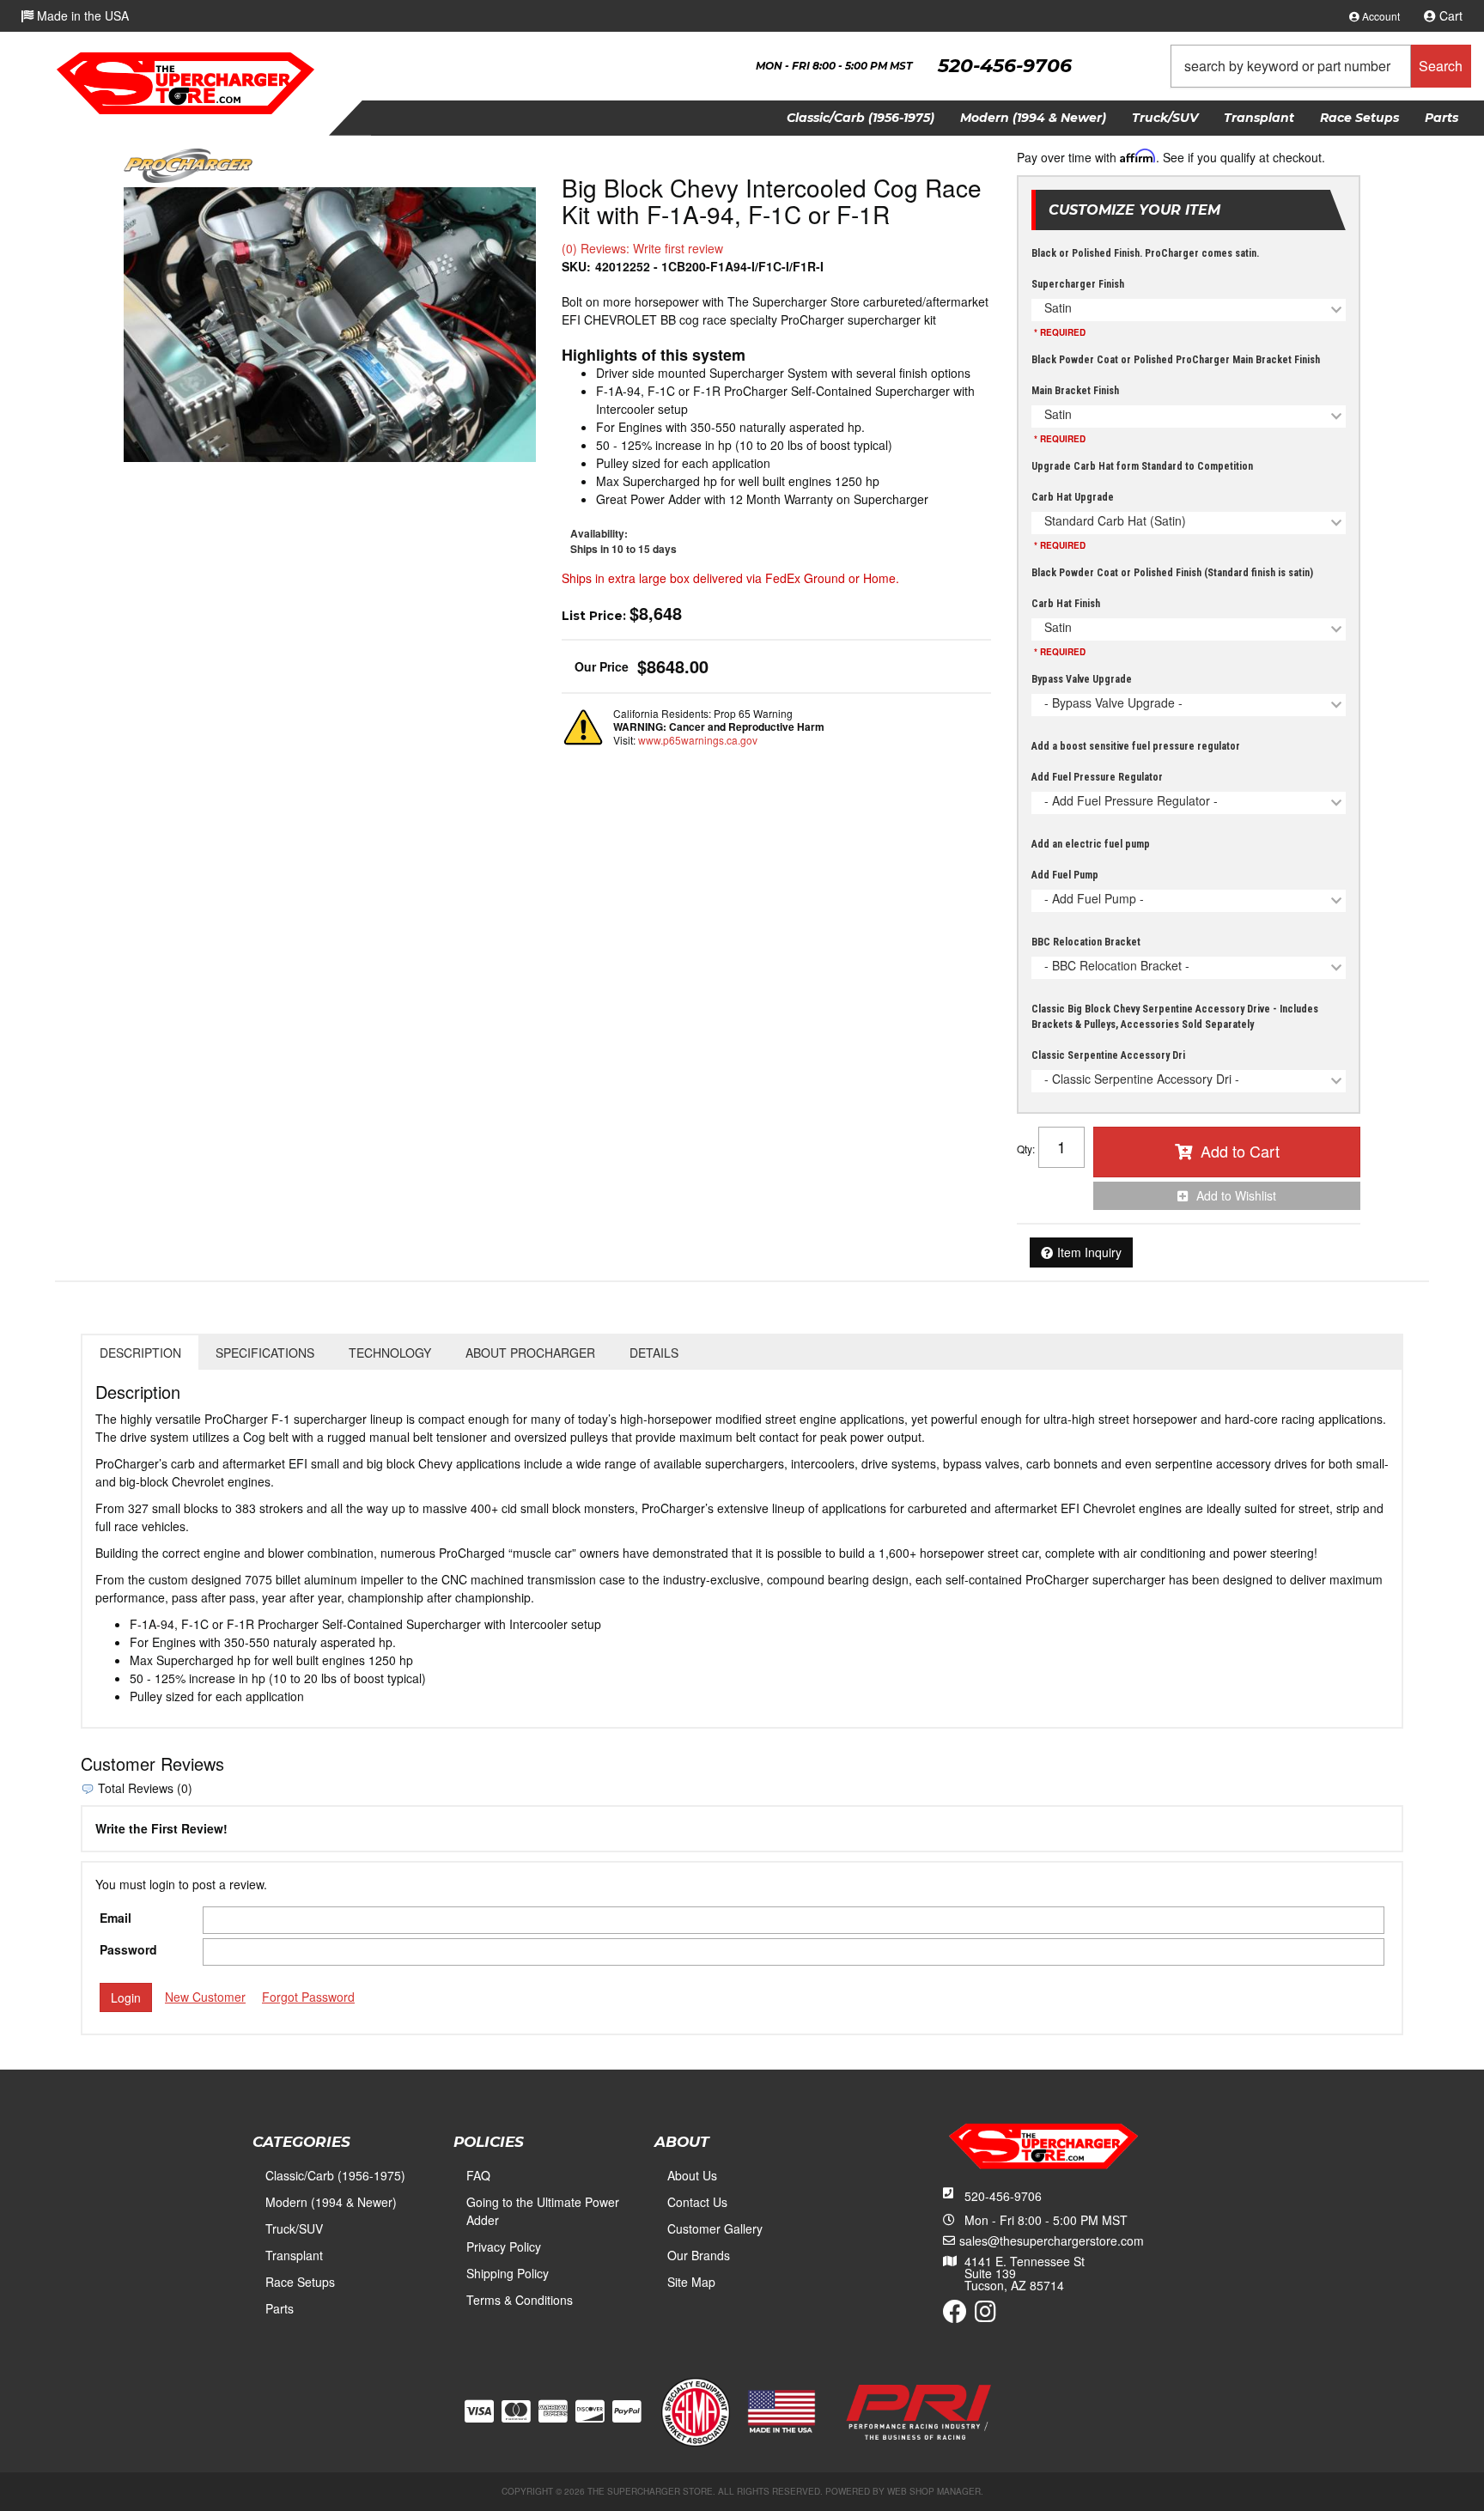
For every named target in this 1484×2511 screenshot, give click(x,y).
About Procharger (530, 1353)
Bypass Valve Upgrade (1082, 679)
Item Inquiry (1089, 1252)
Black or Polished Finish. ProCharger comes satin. (1145, 253)
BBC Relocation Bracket (1086, 942)
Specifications (265, 1353)
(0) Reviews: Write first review (642, 248)
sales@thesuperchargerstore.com (1052, 2240)
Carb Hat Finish (1066, 604)
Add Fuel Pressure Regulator (1097, 777)
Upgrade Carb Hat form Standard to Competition (1142, 466)
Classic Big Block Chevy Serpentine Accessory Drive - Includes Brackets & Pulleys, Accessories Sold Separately (1175, 1017)
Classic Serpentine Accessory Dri (1108, 1055)
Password (128, 1949)
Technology (390, 1353)
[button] (1321, 66)
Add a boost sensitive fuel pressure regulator (1136, 746)
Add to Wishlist (1236, 1195)
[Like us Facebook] (955, 2315)
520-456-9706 (1003, 2196)
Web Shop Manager (934, 2491)
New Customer (205, 1997)
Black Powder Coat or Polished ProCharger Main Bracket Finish (1176, 360)
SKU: (576, 266)
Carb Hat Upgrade (1073, 497)
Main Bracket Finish (1075, 391)
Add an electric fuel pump (1091, 844)
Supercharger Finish (1078, 284)
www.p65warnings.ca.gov (698, 740)
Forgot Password (308, 1997)
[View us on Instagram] (985, 2315)
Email (116, 1918)
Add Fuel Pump (1065, 875)
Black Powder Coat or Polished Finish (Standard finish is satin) (1172, 573)
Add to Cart (1240, 1151)
